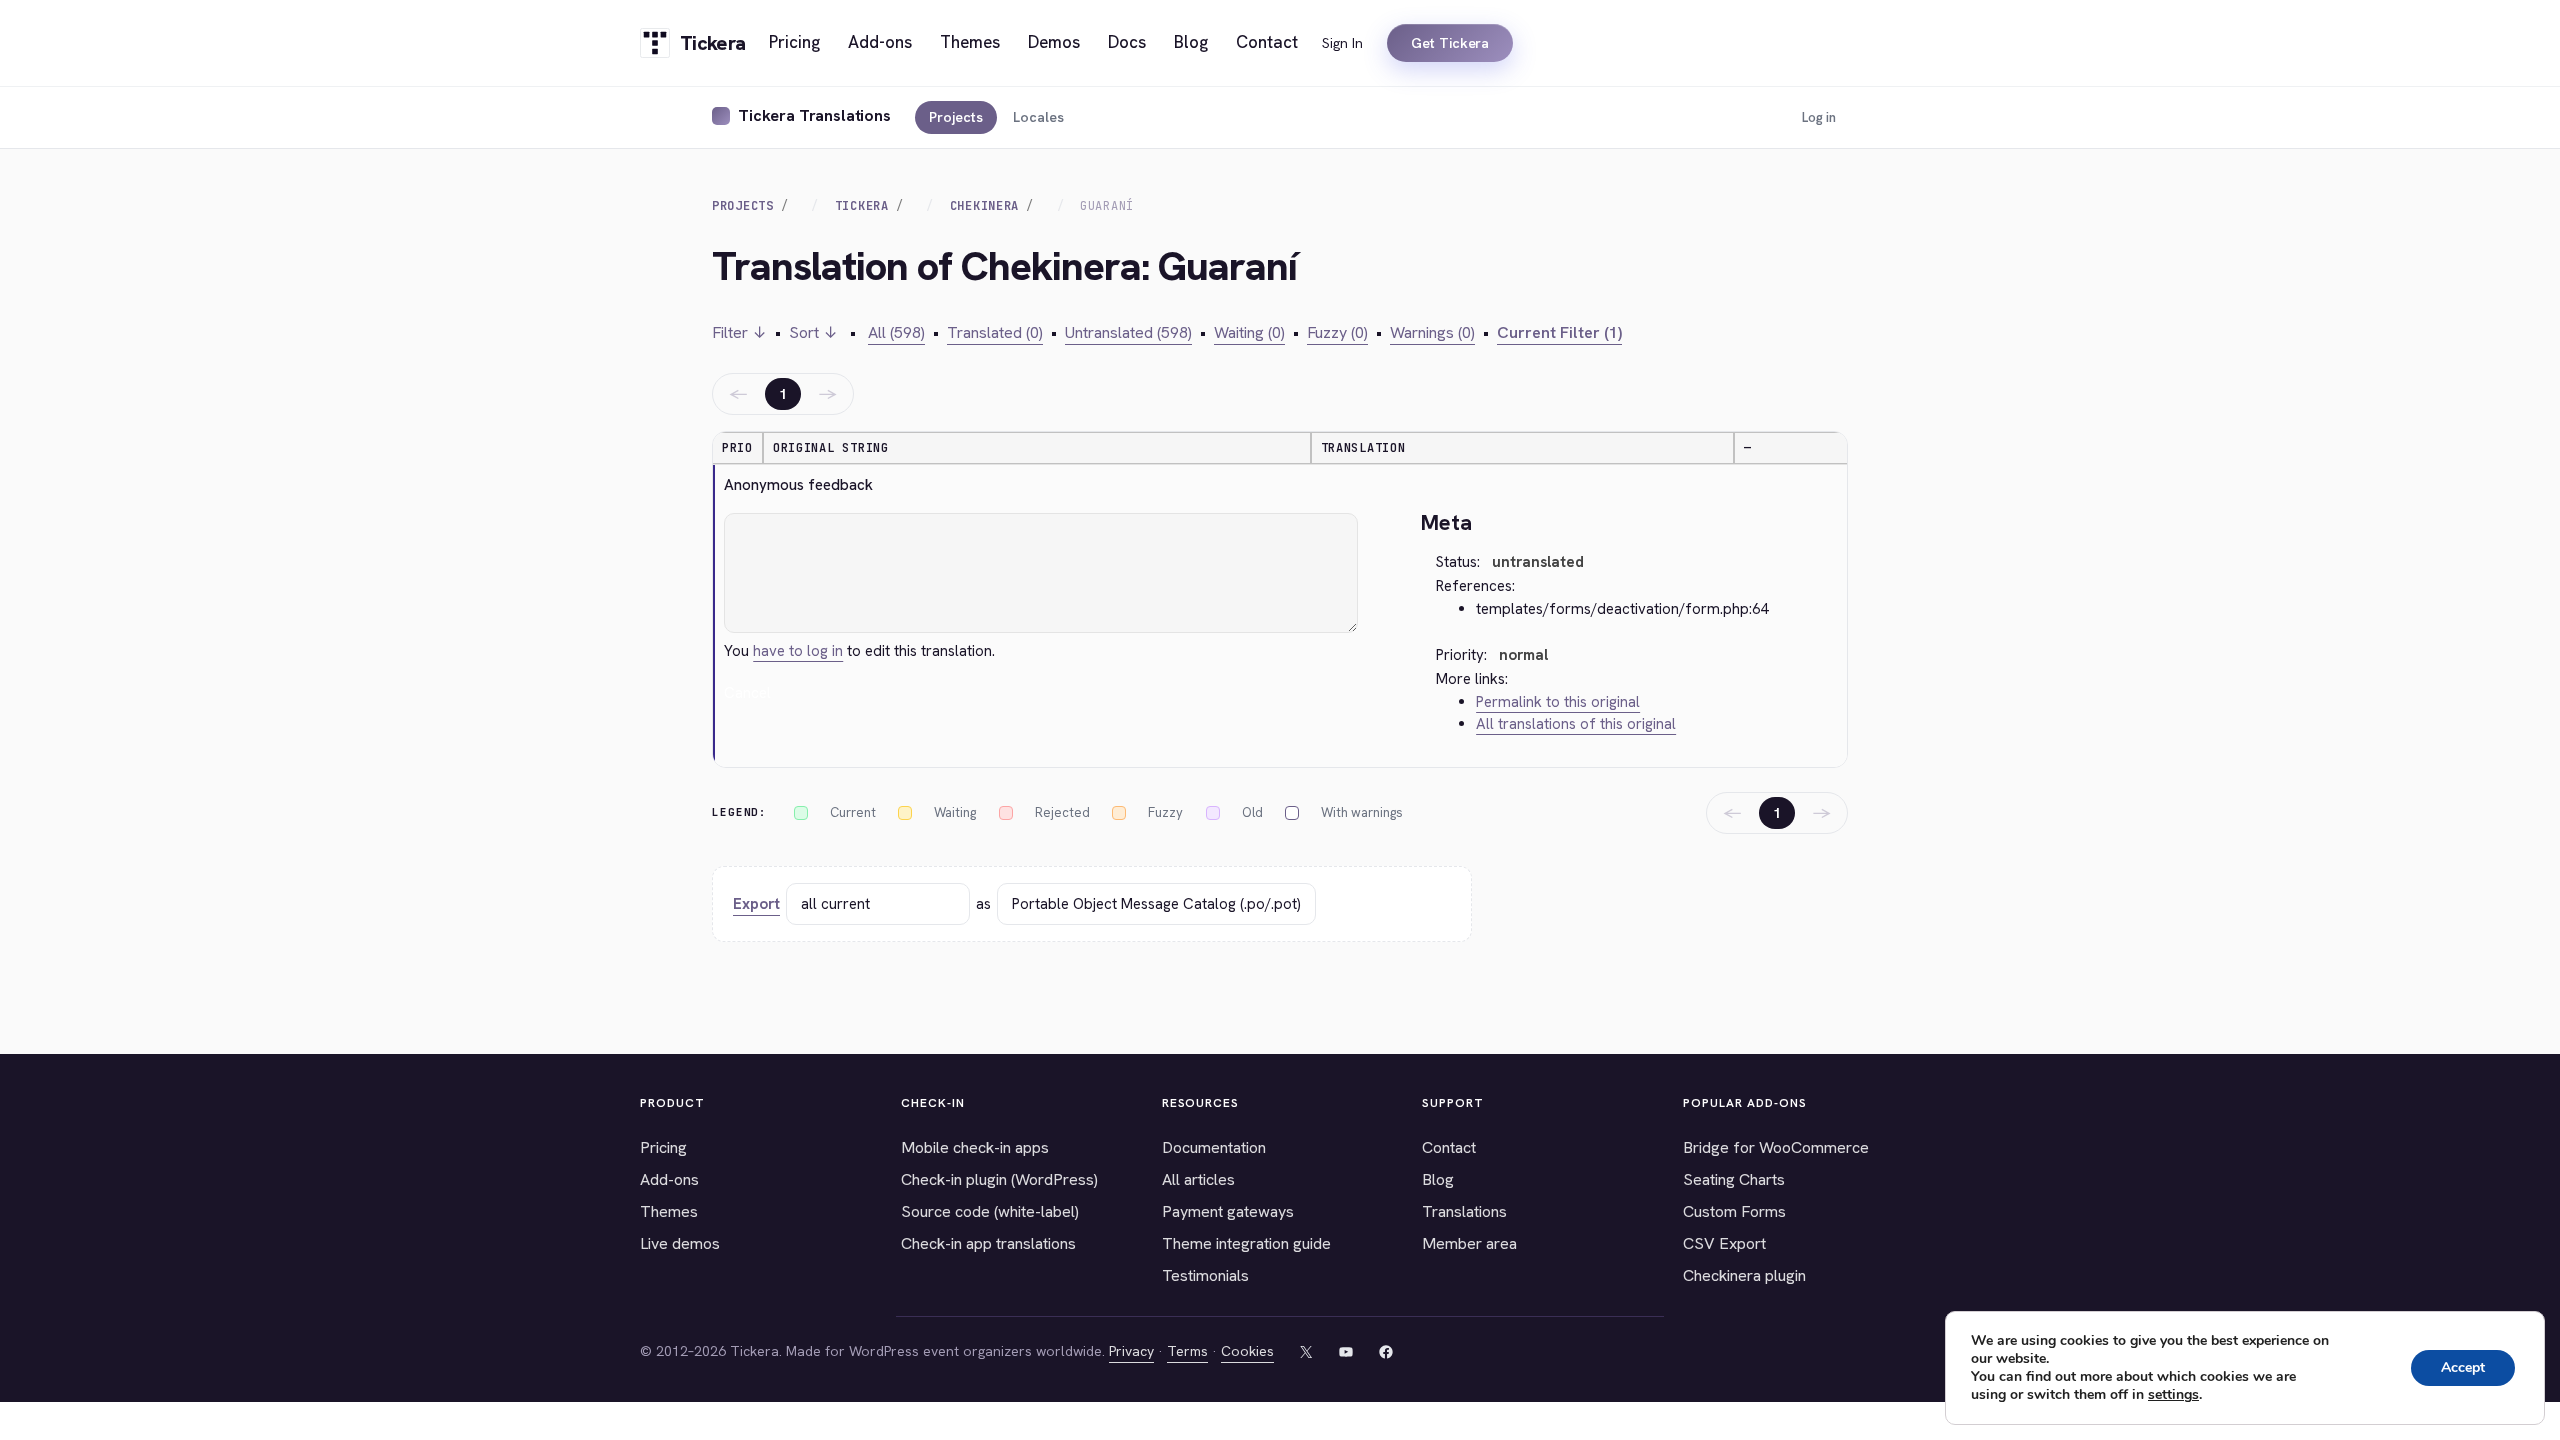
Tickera (862, 206)
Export (756, 904)
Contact (1449, 1147)
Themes (669, 1211)
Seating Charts (1734, 1179)
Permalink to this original (1558, 702)
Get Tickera (1450, 43)
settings (2173, 1395)
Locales (1038, 117)
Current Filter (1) (1559, 332)
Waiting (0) (1249, 332)
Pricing (663, 1147)
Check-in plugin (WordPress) (999, 1179)
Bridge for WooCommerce (1776, 1147)
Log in (1819, 117)
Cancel (747, 693)
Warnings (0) (1432, 332)
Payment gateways (1228, 1211)
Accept (2463, 1367)
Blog (1438, 1179)
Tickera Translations (814, 115)
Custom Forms (1734, 1211)
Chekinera (984, 206)
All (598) (896, 332)
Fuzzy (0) (1337, 332)
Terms (1187, 1351)
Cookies (1247, 1351)
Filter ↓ (739, 332)
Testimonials (1205, 1275)
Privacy (1131, 1351)
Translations (1464, 1211)
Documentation (1214, 1147)
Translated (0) (995, 332)
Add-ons (669, 1179)
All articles (1198, 1179)
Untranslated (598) (1128, 332)
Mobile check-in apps (975, 1147)
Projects (956, 117)
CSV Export (1724, 1243)
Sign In (1342, 43)
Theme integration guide (1246, 1243)
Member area (1469, 1243)
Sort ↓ (813, 332)
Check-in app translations (988, 1243)
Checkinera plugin (1744, 1275)
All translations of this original (1576, 724)
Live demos (680, 1243)
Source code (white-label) (990, 1211)
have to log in (798, 651)
